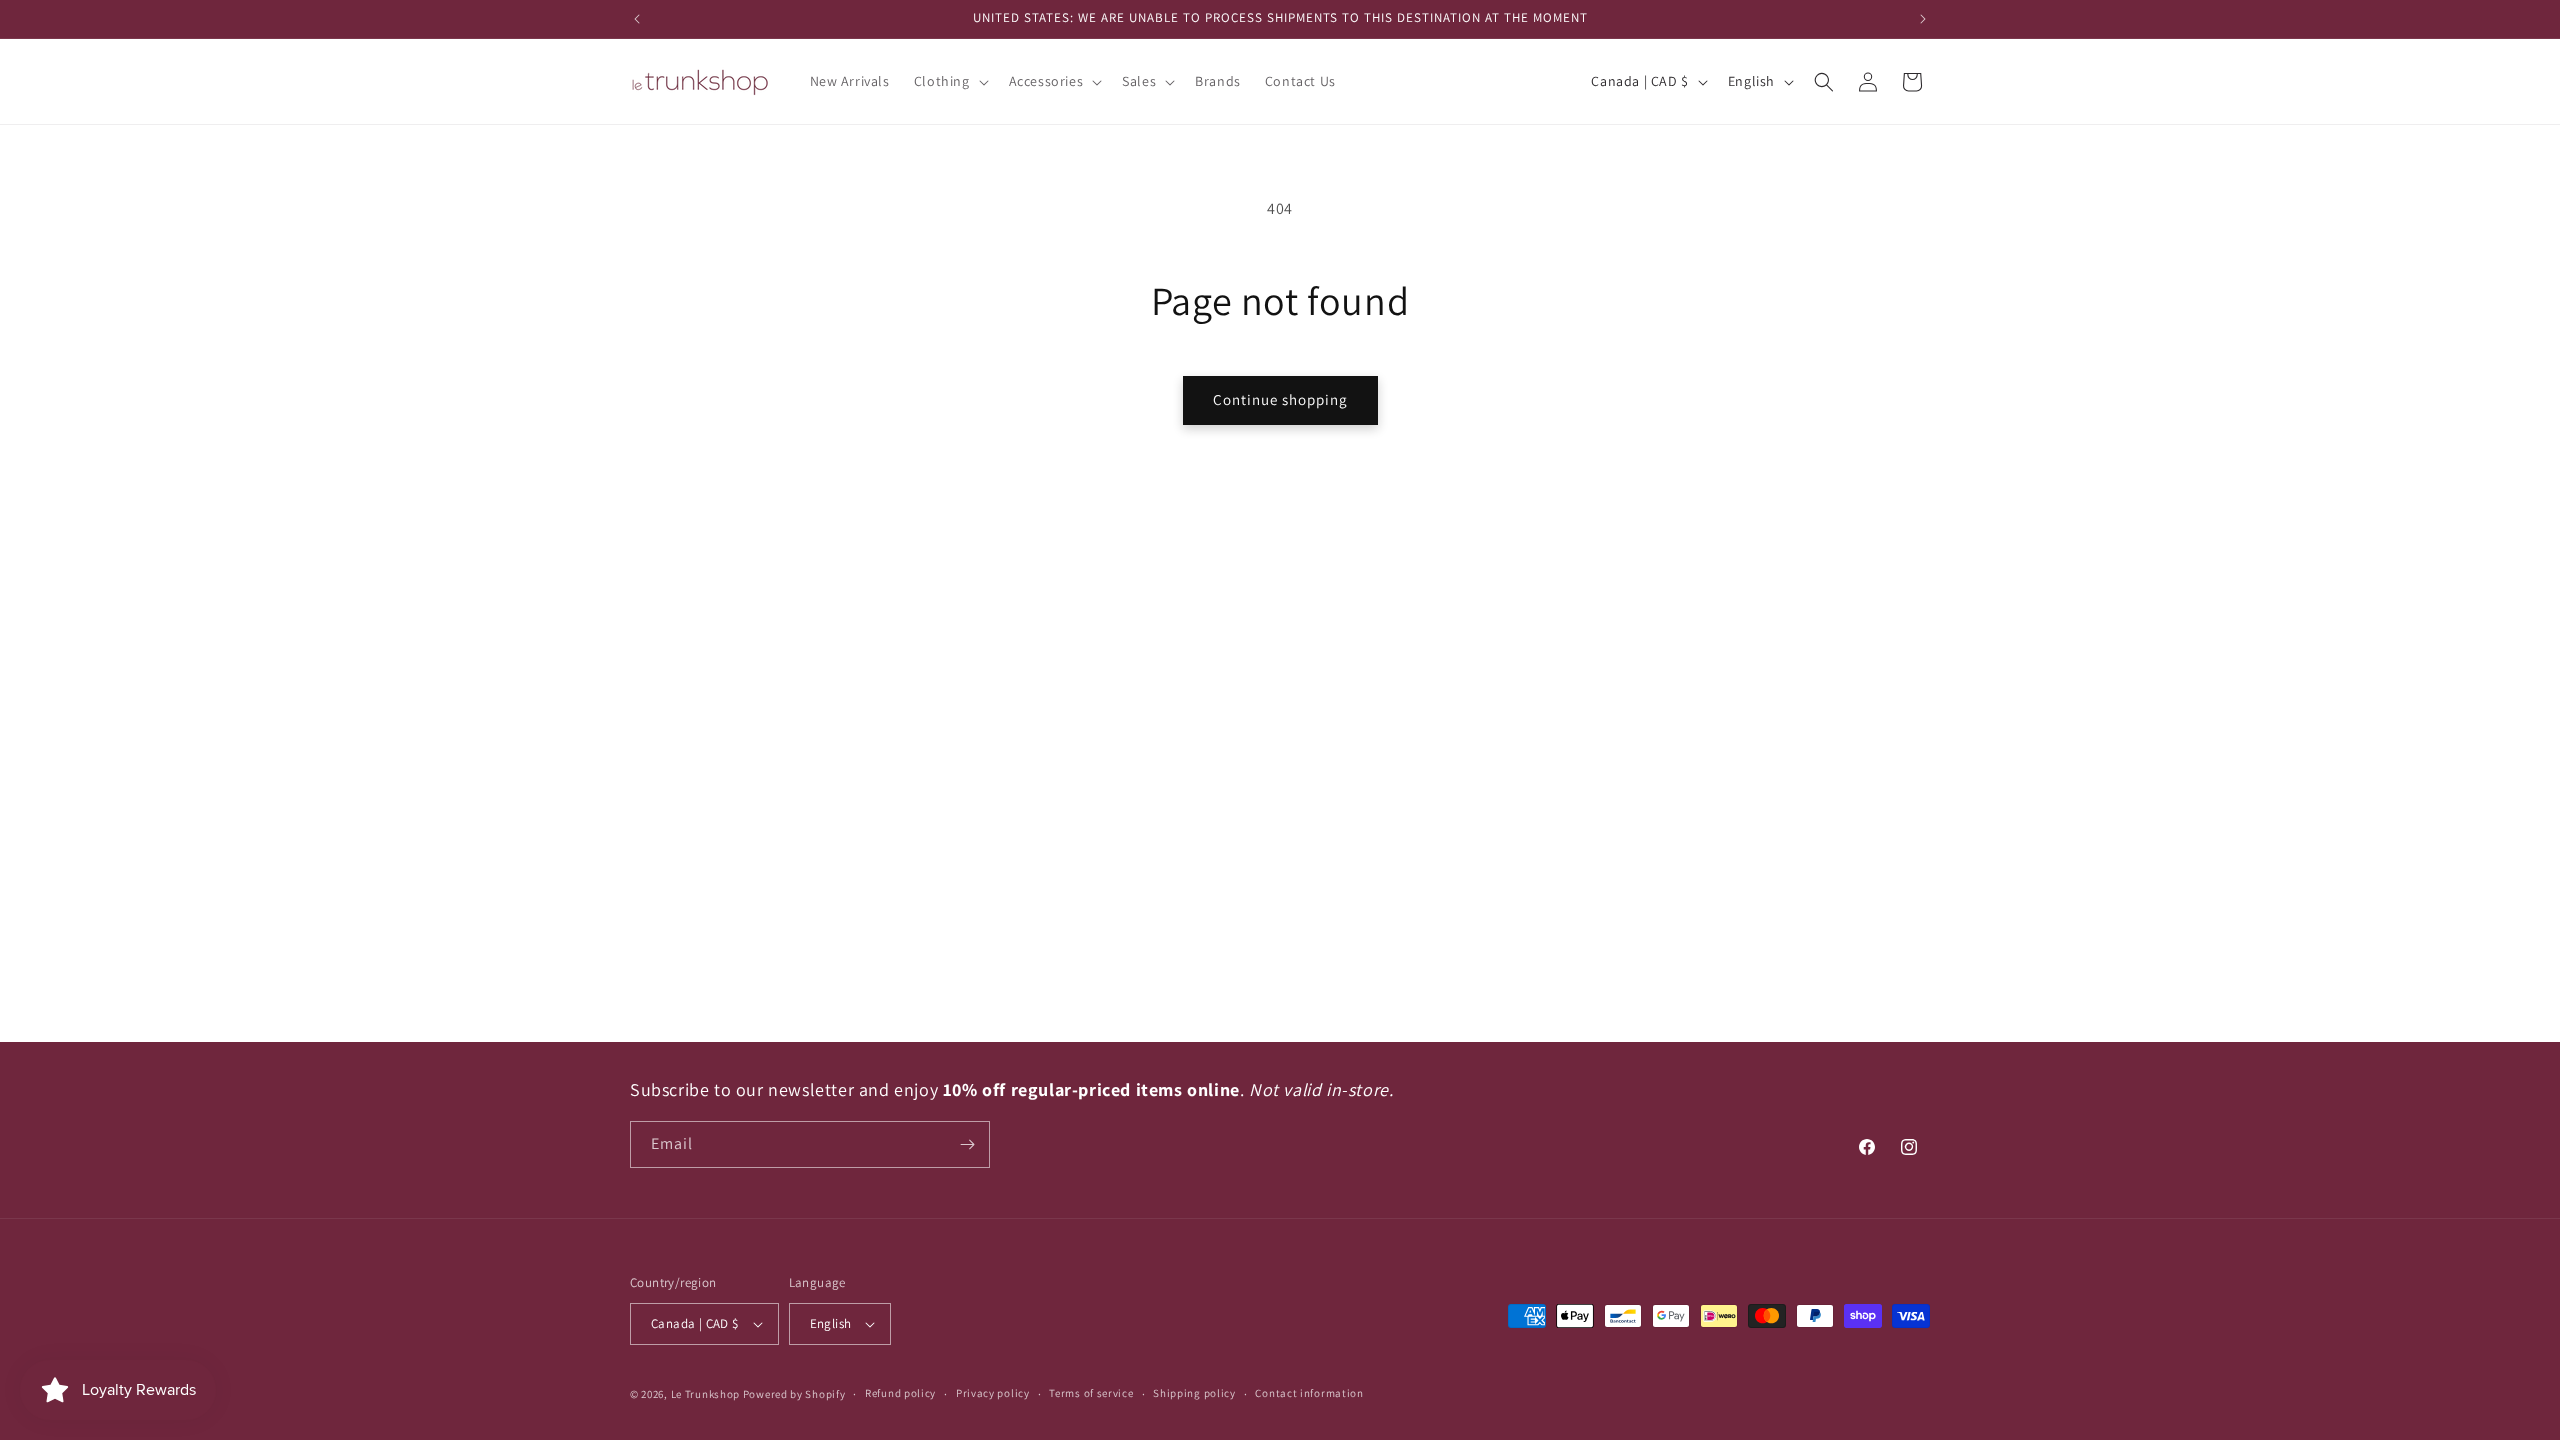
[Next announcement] (1923, 19)
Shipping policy (1194, 1393)
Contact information (1309, 1393)
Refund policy (900, 1393)
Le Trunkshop (705, 1394)
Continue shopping (1280, 399)
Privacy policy (993, 1393)
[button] (949, 81)
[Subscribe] (967, 1144)
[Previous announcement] (637, 19)
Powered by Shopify (794, 1394)
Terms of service (1091, 1393)
